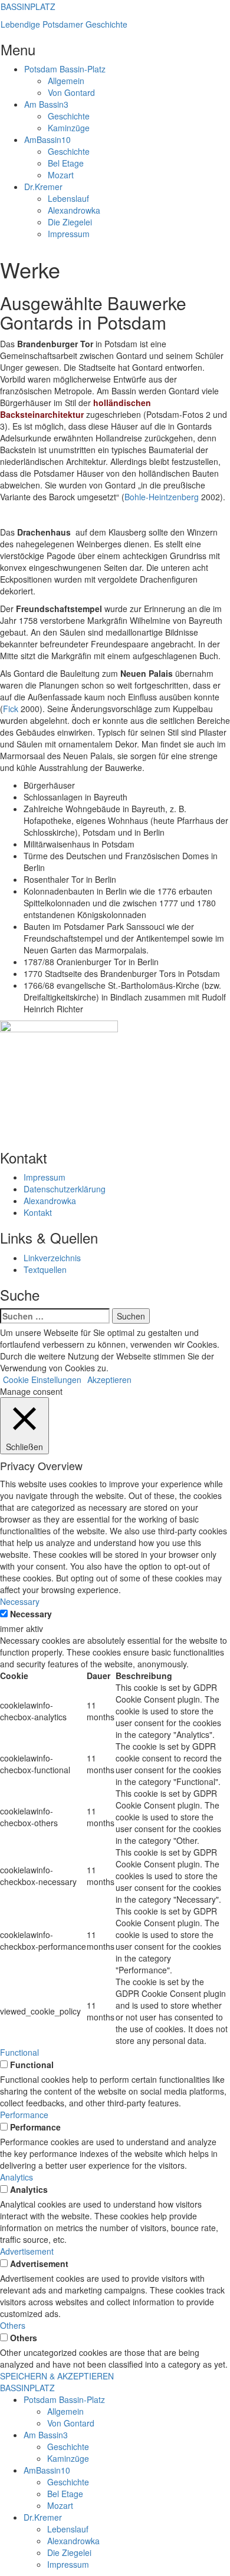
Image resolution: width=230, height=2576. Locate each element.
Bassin (46, 104)
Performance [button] (24, 2115)
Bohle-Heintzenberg (162, 497)
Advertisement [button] (27, 2251)
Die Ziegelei (70, 222)
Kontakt (38, 1212)
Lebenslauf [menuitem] (68, 2529)
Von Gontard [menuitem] (71, 2423)
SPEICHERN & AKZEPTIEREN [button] (57, 2376)
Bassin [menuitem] (46, 2435)
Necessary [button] (20, 1601)
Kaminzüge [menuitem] (68, 2458)
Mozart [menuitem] (60, 2505)
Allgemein (66, 81)
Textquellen (45, 1269)
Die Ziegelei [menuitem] (69, 2552)
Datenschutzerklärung (65, 1189)
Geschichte (69, 116)
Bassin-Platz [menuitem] (64, 2399)
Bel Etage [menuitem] (65, 2494)
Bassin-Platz (65, 69)
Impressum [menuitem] (68, 2564)
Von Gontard (71, 92)
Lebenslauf (68, 198)
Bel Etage (66, 163)
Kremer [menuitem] (43, 2517)
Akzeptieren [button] (109, 1380)
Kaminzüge (69, 128)
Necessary (31, 1614)
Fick (11, 709)
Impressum (69, 234)
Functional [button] (19, 2052)
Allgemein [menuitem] (65, 2411)
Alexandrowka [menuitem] (73, 2541)
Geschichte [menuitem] (68, 2447)
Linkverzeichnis (52, 1258)
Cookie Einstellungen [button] (42, 1380)
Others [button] (13, 2325)
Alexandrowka (74, 210)
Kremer (43, 187)
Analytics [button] (17, 2177)
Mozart (61, 175)
